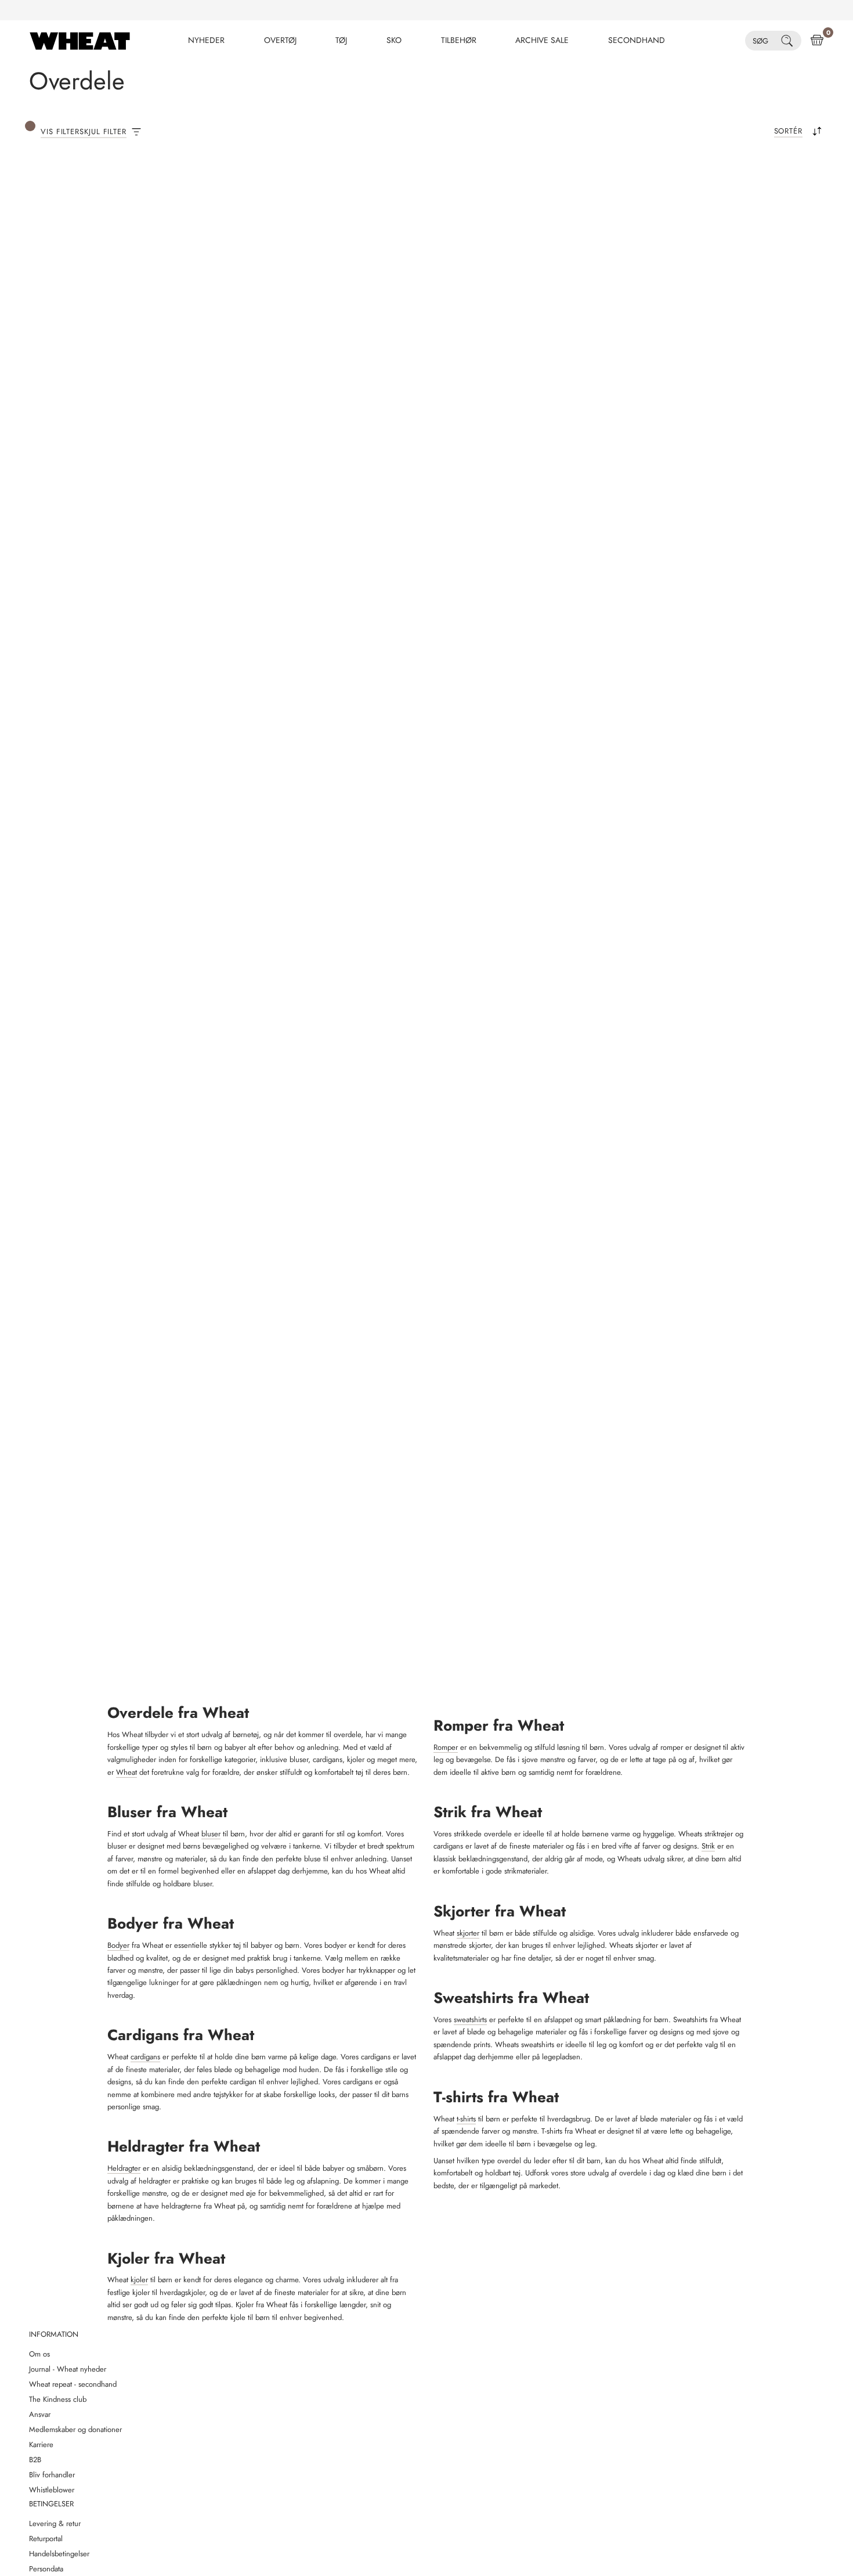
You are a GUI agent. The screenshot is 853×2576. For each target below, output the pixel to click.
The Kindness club (58, 2399)
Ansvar (40, 2414)
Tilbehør (459, 40)
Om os (39, 2354)
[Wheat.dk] (80, 41)
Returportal (46, 2539)
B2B (35, 2460)
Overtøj (280, 40)
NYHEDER (206, 40)
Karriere (41, 2445)
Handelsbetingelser (59, 2554)
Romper (446, 1747)
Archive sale (542, 40)
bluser (211, 1834)
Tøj (341, 40)
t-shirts (466, 2119)
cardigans (145, 2057)
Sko (394, 40)
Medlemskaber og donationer (75, 2429)
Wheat (126, 1772)
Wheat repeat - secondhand (73, 2384)
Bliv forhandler (52, 2475)
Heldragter (124, 2168)
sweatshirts (470, 2020)
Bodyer (118, 1945)
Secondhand (637, 40)
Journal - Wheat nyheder (68, 2369)
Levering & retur (55, 2523)
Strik (708, 1846)
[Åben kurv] (817, 41)
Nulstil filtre (251, 196)
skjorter (468, 1933)
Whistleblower (52, 2490)
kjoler (139, 2280)
